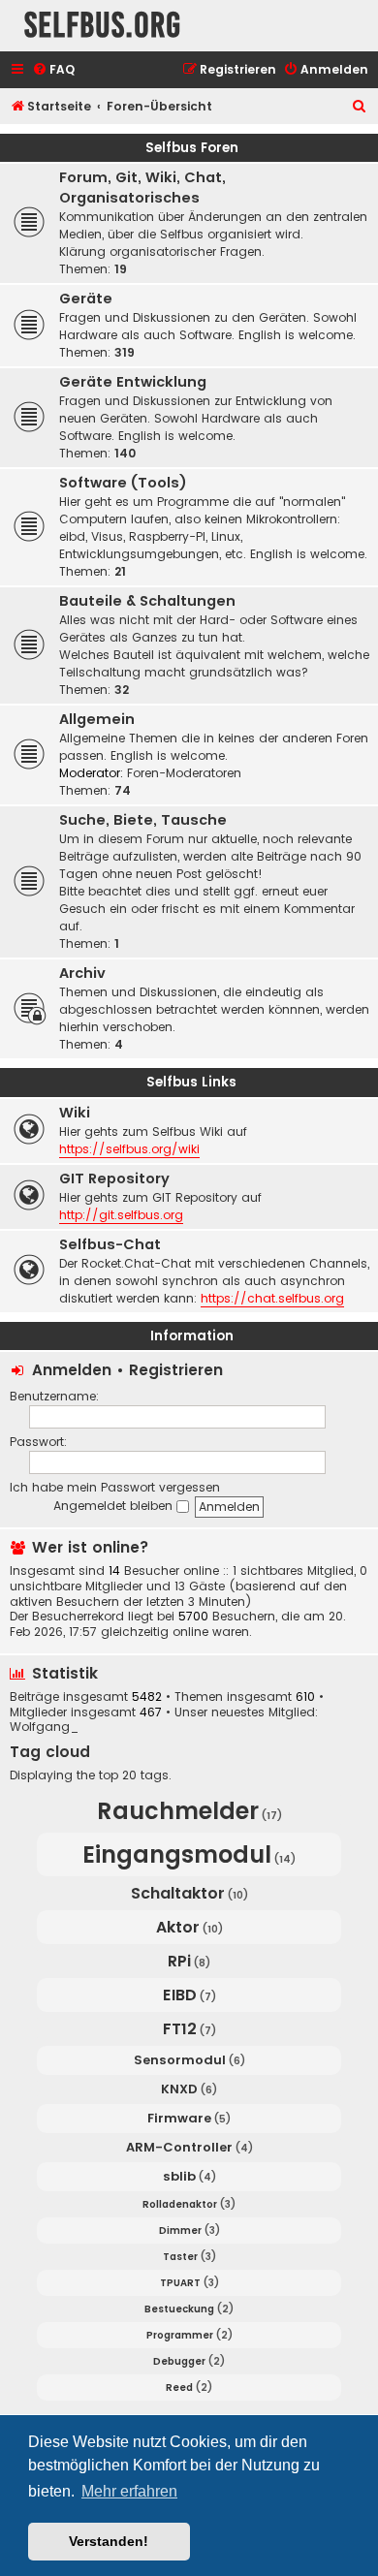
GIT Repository (114, 1178)
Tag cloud (50, 1752)
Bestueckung (179, 2309)
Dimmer (180, 2230)
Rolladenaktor (180, 2204)
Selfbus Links (191, 1082)
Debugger (179, 2361)
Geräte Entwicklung (133, 382)
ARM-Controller (179, 2147)
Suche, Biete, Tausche (143, 820)
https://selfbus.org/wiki (129, 1149)
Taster (180, 2257)
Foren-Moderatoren (184, 773)
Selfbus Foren (192, 148)
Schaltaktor (178, 1893)
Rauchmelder (178, 1811)
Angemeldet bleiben (115, 1506)
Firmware (179, 2118)
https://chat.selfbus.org (272, 1298)
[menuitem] (53, 70)
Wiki (75, 1113)
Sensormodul (180, 2060)
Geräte (86, 298)
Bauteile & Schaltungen (147, 601)
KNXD (179, 2089)
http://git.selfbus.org (121, 1215)
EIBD (180, 1995)
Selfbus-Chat (110, 1244)
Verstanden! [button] (109, 2541)
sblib (179, 2176)
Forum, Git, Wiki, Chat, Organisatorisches (142, 188)
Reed (179, 2388)
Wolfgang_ (45, 1727)
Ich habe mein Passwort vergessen (115, 1487)
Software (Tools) (123, 483)
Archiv (82, 973)
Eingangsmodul (177, 1854)
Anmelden (72, 1370)
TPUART (180, 2283)
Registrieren (176, 1370)
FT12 (180, 2029)
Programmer (180, 2335)
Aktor (178, 1927)
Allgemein (97, 719)
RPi (179, 1961)
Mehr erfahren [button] (129, 2491)
